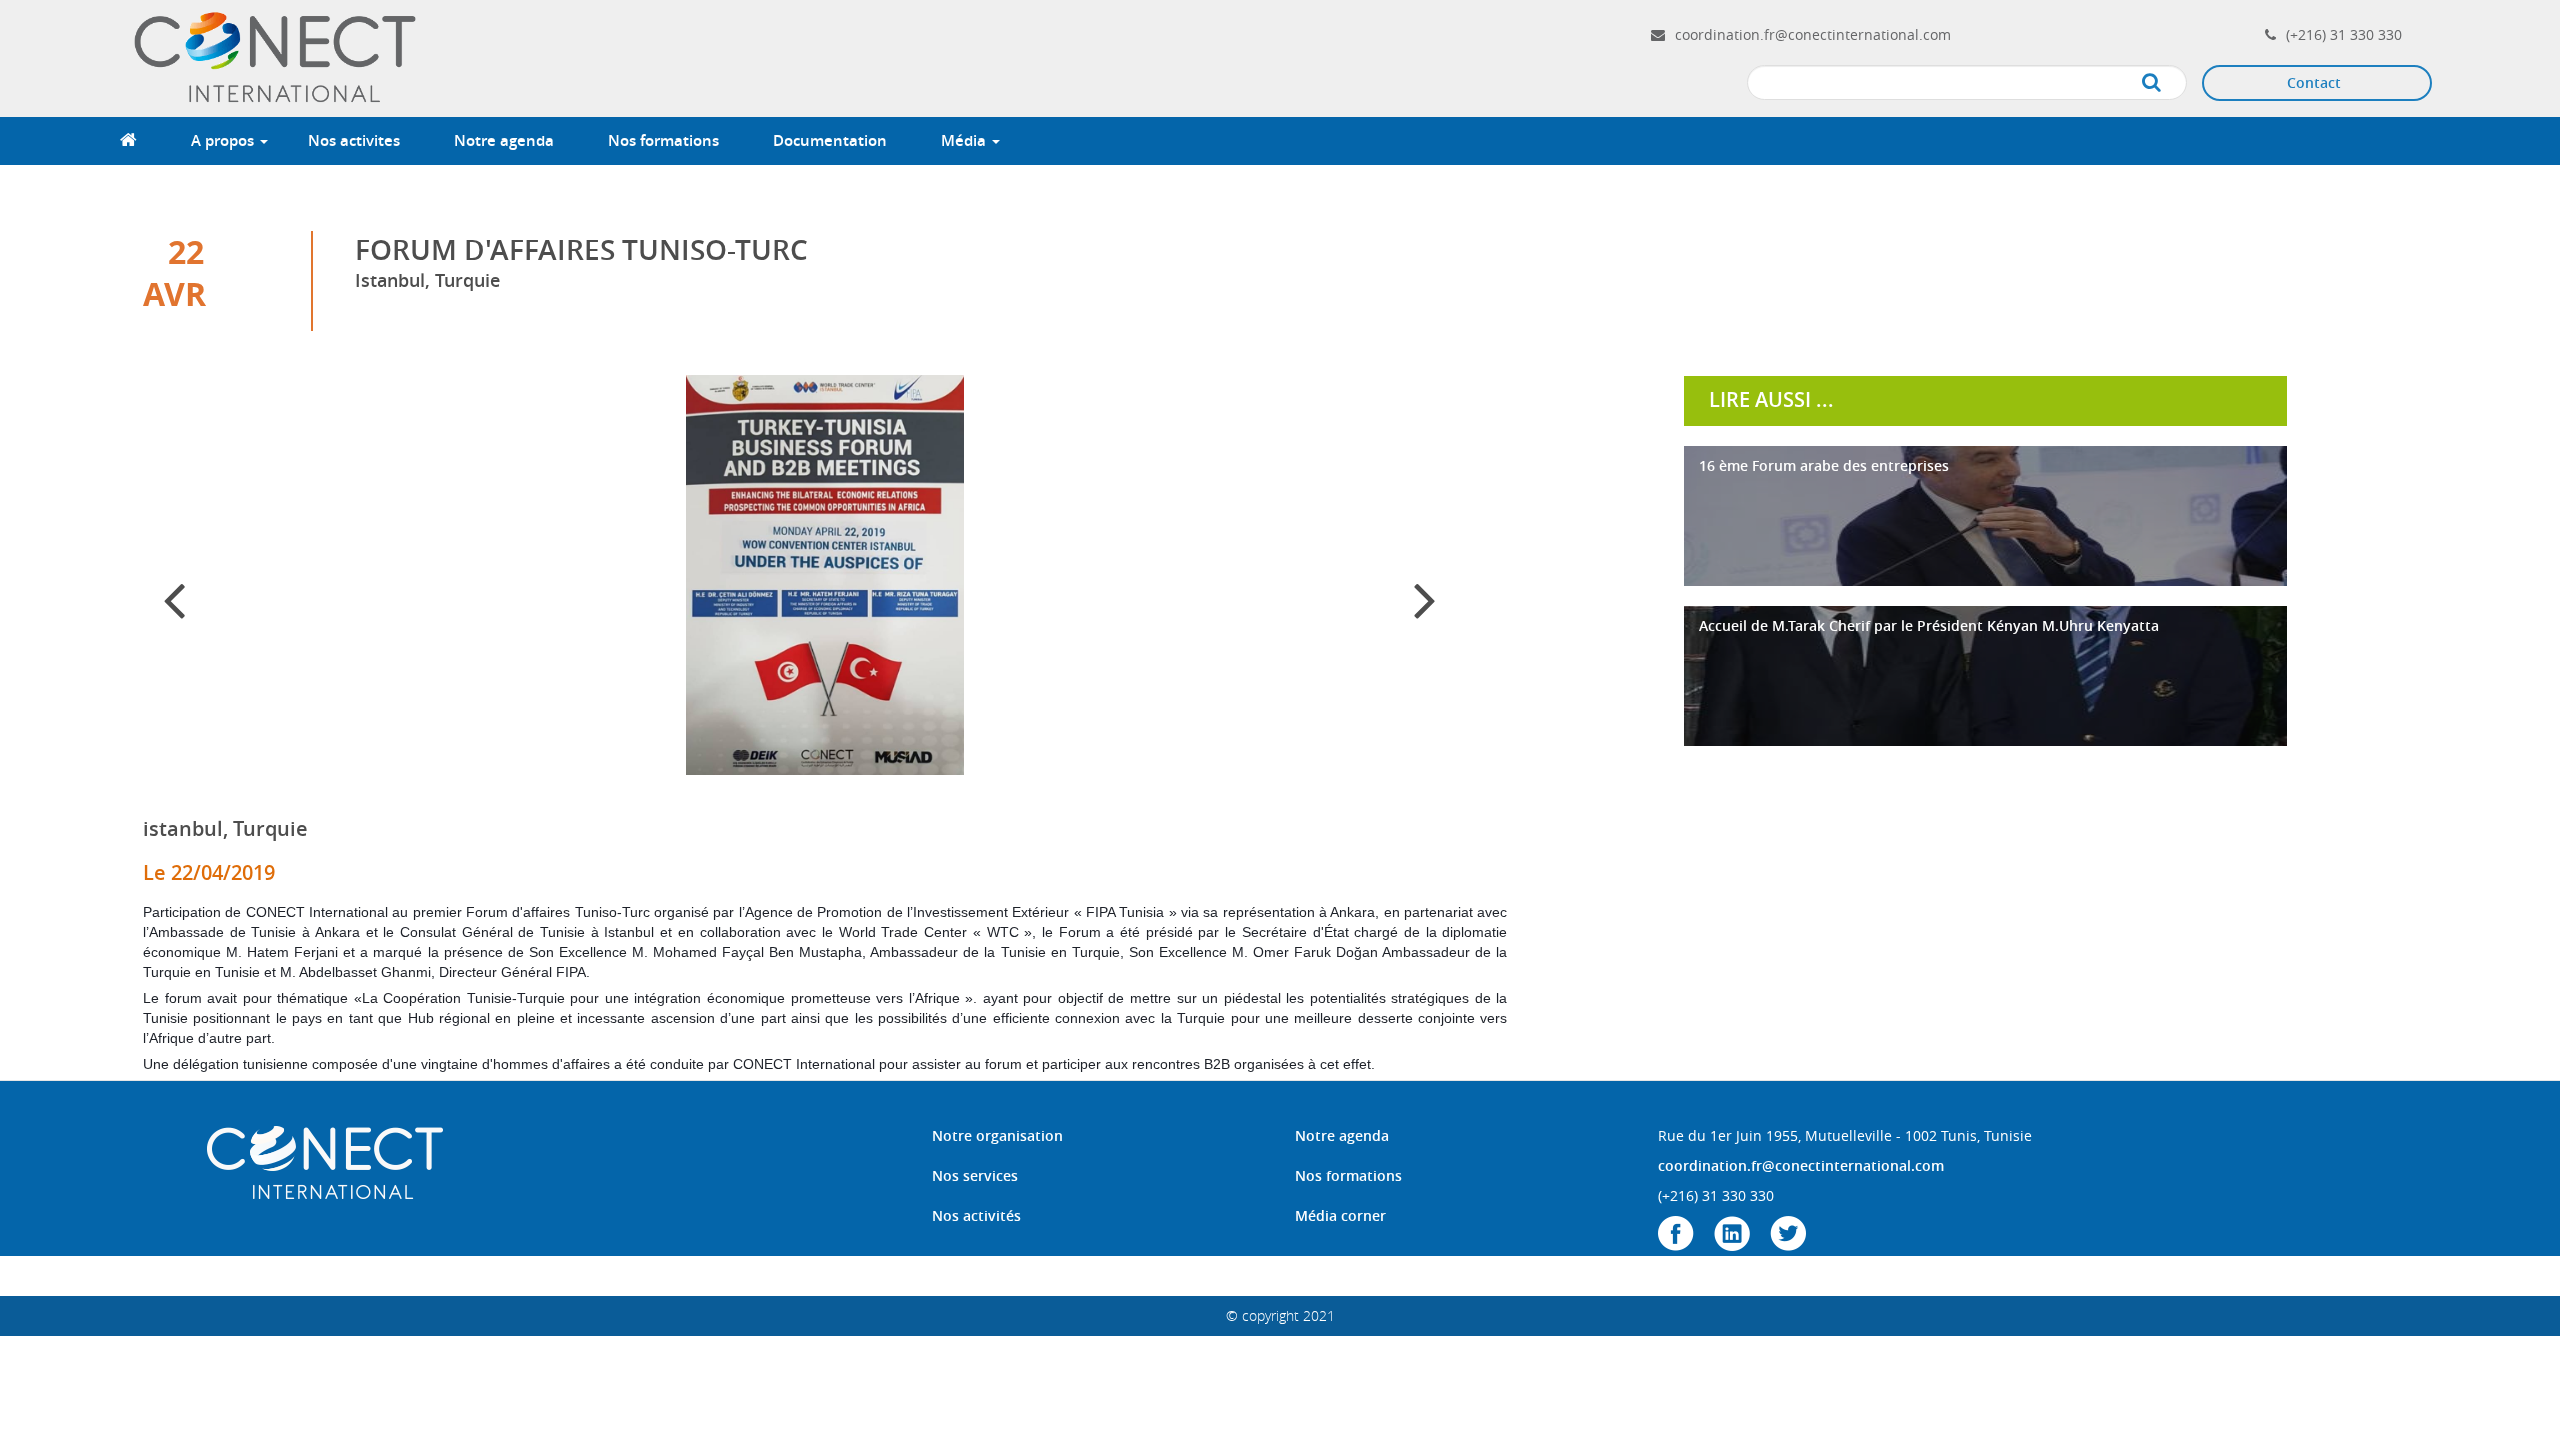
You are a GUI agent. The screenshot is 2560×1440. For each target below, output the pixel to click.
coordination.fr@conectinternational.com (1813, 34)
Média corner (1340, 1215)
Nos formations (663, 140)
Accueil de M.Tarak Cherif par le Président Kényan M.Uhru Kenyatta (1929, 625)
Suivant (1441, 615)
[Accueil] (278, 56)
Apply (2171, 83)
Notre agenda (504, 140)
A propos (224, 140)
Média (965, 140)
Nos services (975, 1175)
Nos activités (976, 1215)
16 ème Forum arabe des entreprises (1824, 465)
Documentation (830, 140)
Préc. (201, 615)
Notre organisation (997, 1135)
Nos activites (354, 140)
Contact (2314, 82)
